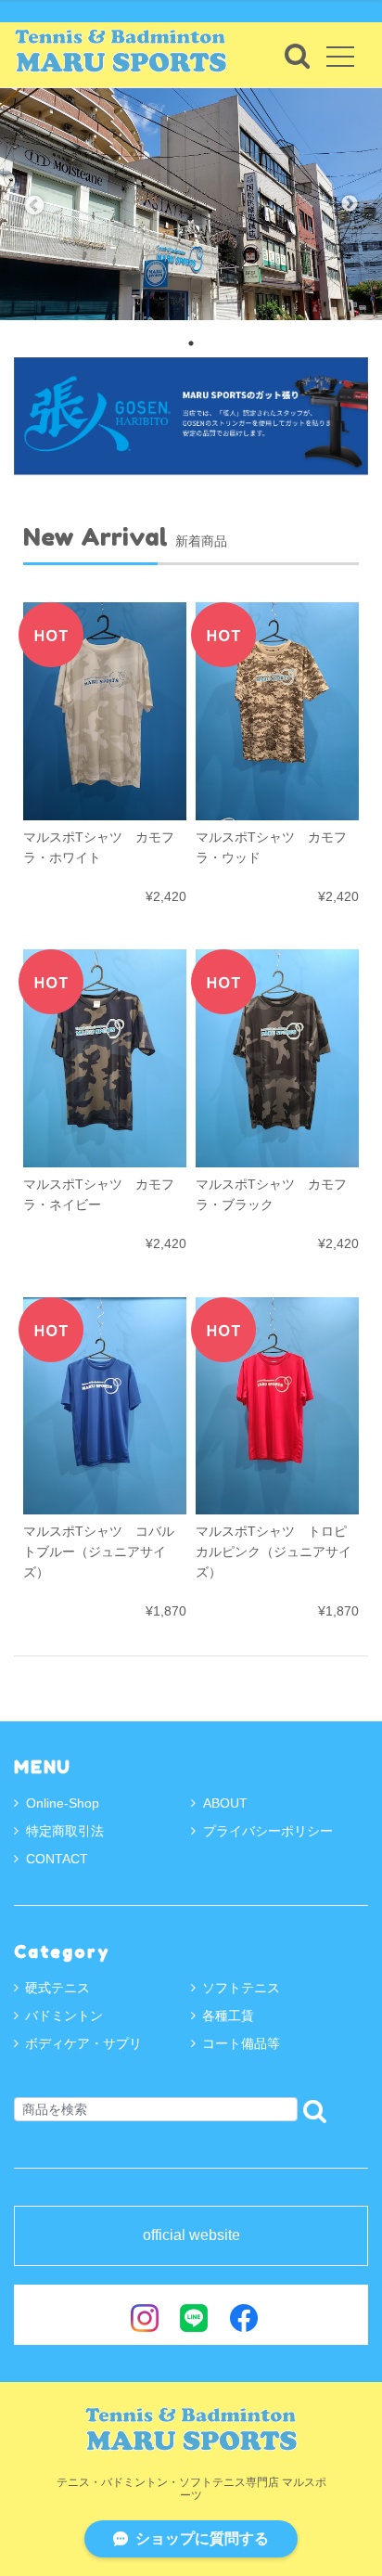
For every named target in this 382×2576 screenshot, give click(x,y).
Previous (32, 204)
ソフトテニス (241, 1988)
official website (191, 2235)
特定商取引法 (65, 1831)
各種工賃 (228, 2016)
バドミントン (64, 2016)
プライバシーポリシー (268, 1831)
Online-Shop (63, 1803)
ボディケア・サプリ (83, 2043)
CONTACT (57, 1859)
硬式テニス (57, 1988)
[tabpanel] (191, 204)
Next (350, 204)
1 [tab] (191, 343)
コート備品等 (241, 2043)
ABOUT (225, 1803)
